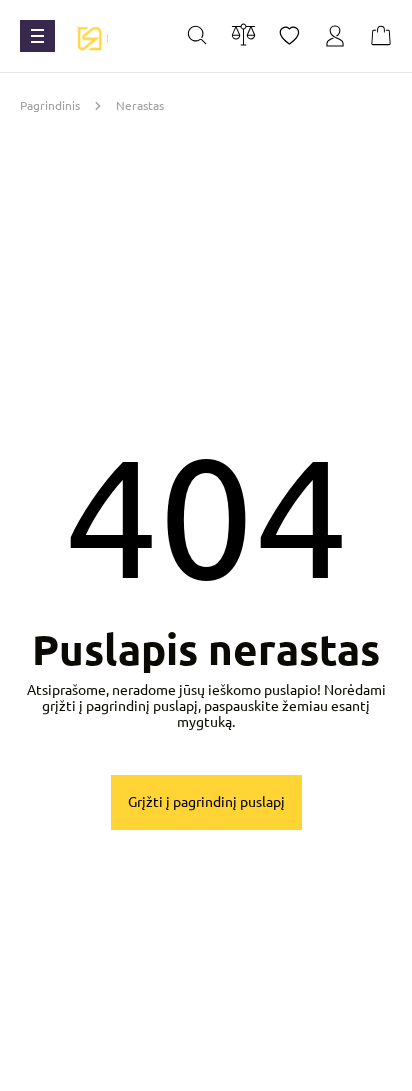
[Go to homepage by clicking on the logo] (89, 36)
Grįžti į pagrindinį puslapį (206, 802)
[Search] (197, 36)
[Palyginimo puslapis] (243, 34)
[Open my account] (335, 36)
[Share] (289, 36)
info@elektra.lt (220, 1067)
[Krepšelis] (381, 36)
